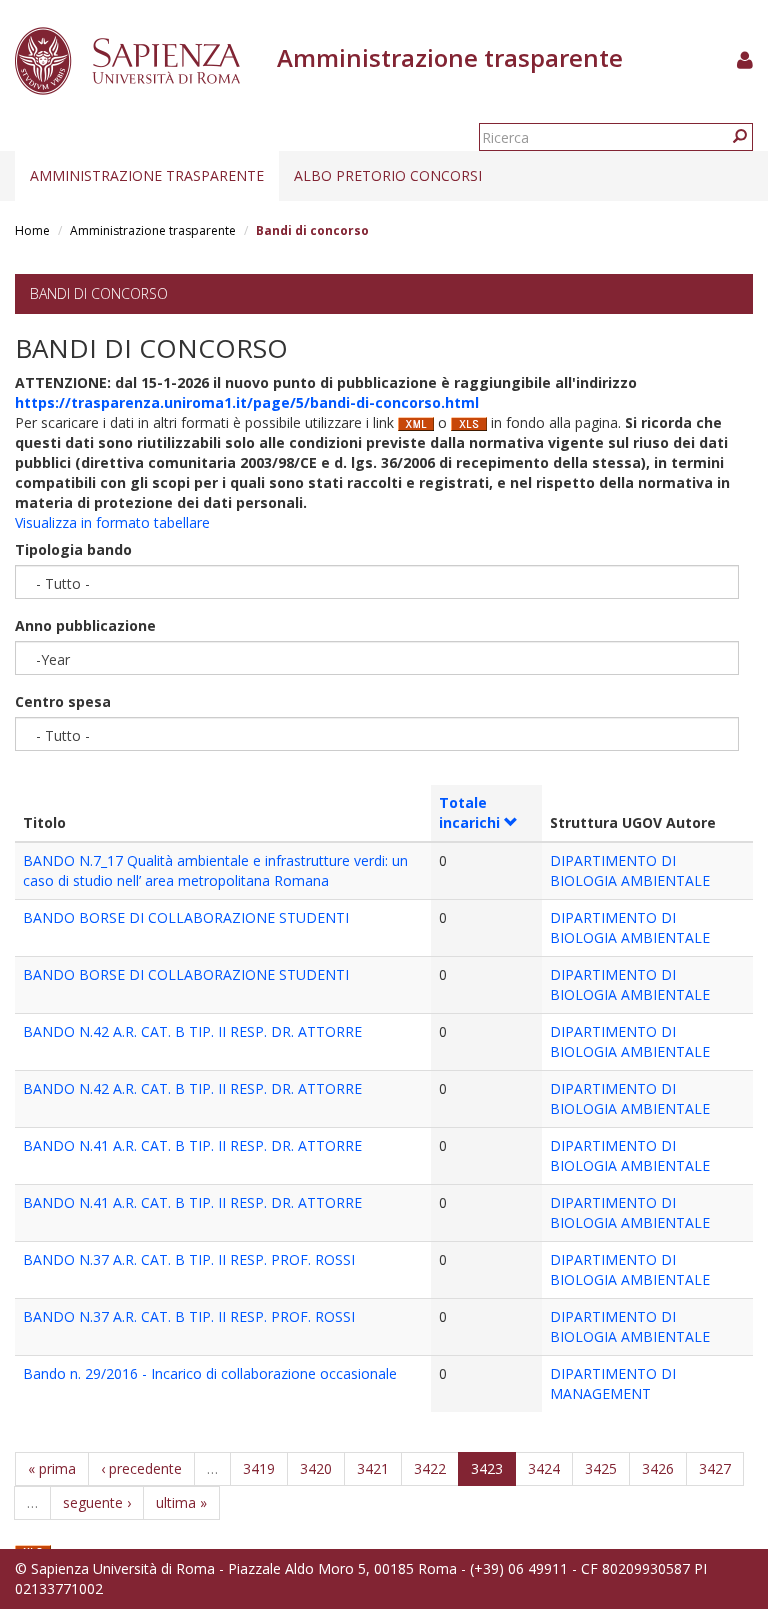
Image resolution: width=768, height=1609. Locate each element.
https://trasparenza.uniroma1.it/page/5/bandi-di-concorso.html (247, 402)
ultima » (181, 1502)
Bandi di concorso (99, 293)
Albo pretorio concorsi (388, 175)
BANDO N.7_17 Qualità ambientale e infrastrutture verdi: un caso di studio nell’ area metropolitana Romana (215, 870)
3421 (373, 1468)
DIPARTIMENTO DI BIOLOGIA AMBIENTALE (630, 870)
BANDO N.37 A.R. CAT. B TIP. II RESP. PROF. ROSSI (189, 1259)
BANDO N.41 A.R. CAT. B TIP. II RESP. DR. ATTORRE (192, 1145)
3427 (715, 1468)
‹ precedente (141, 1468)
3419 (259, 1468)
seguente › (97, 1502)
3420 (316, 1468)
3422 (430, 1468)
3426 (658, 1468)
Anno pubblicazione (85, 625)
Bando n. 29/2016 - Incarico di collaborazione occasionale (210, 1373)
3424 (544, 1468)
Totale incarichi (469, 812)
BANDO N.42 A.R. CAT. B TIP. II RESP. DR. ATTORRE (192, 1031)
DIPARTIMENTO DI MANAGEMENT (613, 1383)
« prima (52, 1468)
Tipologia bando (73, 549)
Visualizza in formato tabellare (112, 522)
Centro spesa (63, 701)
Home (32, 230)
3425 (601, 1468)
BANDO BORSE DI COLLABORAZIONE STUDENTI (186, 917)
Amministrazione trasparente (147, 175)
